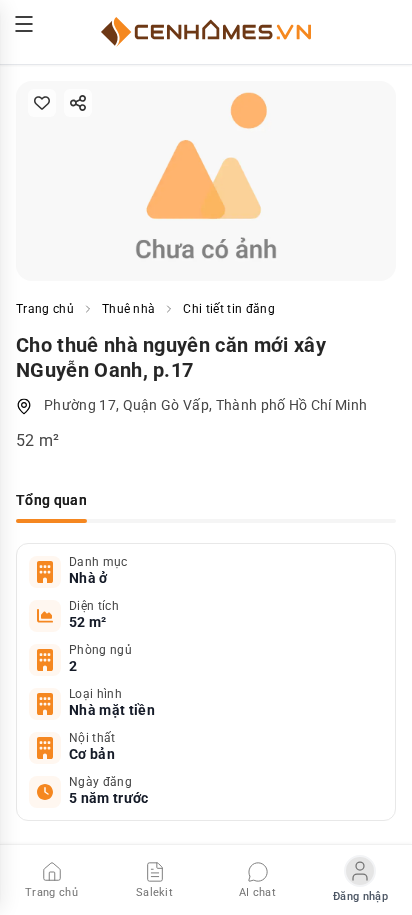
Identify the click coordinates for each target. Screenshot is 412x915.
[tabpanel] (206, 682)
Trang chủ (45, 309)
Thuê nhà (129, 309)
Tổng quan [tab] (51, 500)
